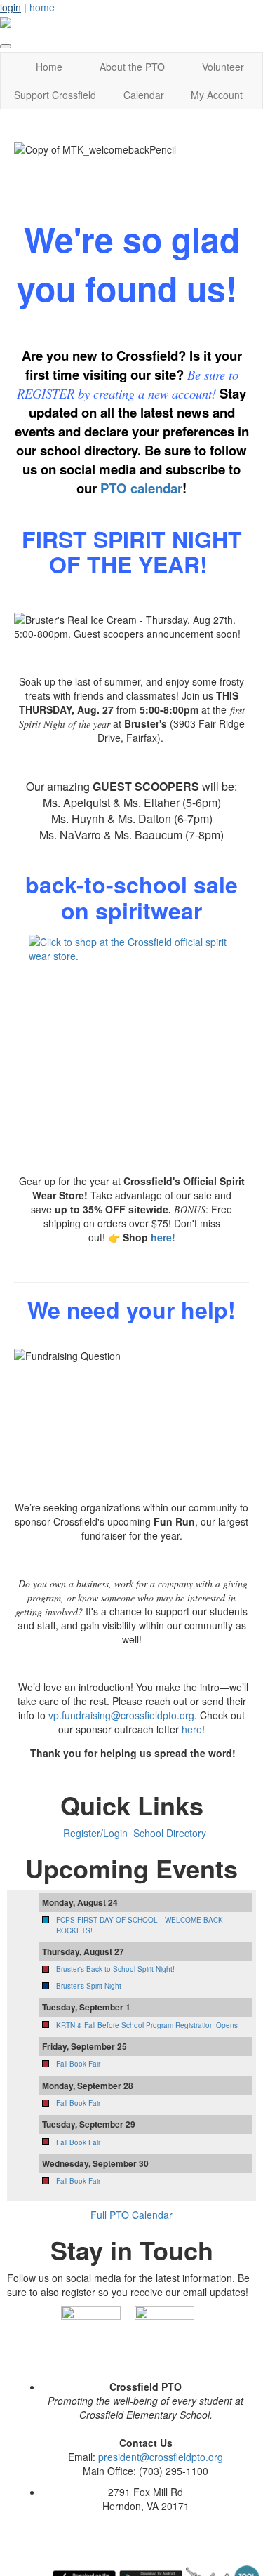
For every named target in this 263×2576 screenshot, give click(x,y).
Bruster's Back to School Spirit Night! (115, 1969)
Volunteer (223, 67)
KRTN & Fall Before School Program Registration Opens (147, 2025)
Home (49, 67)
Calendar (144, 95)
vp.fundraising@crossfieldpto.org (121, 1715)
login (11, 7)
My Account (217, 95)
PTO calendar (141, 488)
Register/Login (95, 1833)
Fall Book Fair (78, 2064)
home (42, 7)
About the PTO (132, 67)
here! (163, 1237)
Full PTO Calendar (131, 2215)
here (192, 1729)
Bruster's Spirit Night (89, 1986)
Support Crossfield (55, 95)
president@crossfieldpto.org (161, 2457)
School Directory (170, 1833)
